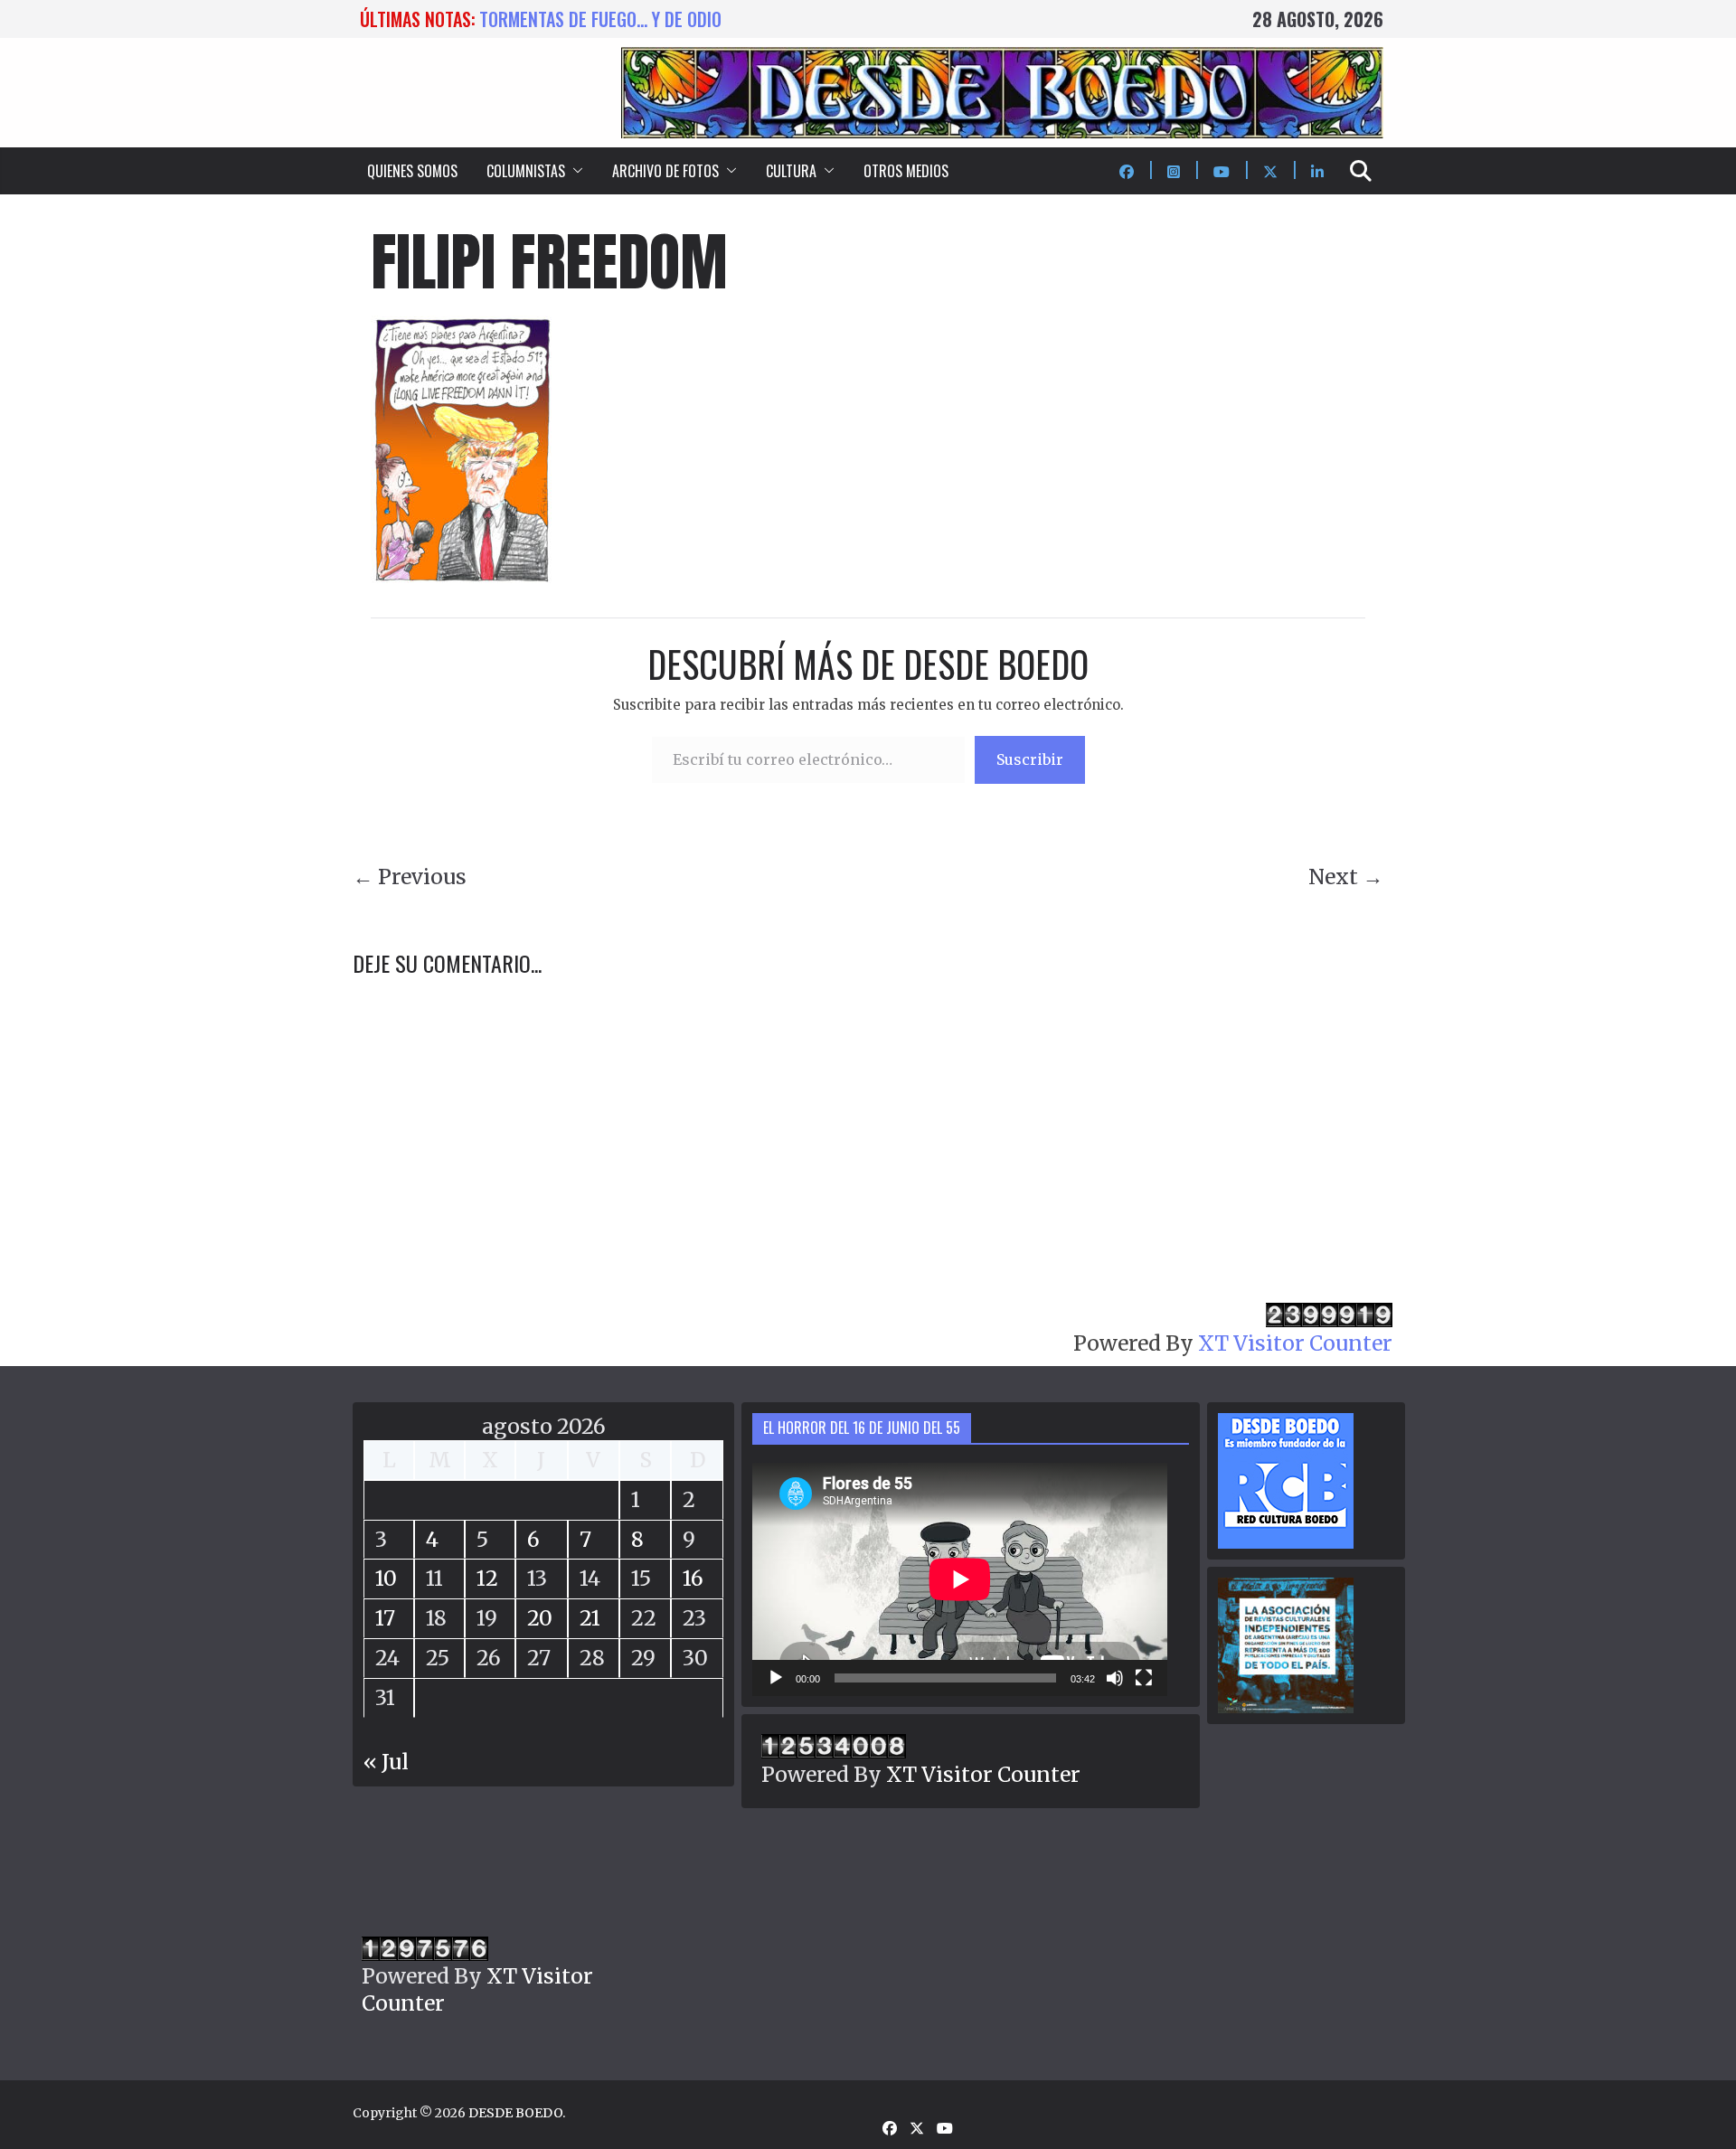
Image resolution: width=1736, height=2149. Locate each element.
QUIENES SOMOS (412, 171)
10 (386, 1578)
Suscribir (1030, 759)
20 (540, 1618)
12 (487, 1578)
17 (385, 1618)
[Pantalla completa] (1144, 1678)
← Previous (410, 877)
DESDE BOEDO (515, 2113)
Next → (1346, 877)
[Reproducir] (776, 1678)
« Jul (386, 1762)
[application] (960, 1579)
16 (693, 1578)
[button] (574, 171)
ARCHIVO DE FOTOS (665, 171)
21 (590, 1618)
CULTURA (791, 171)
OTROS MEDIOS (906, 171)
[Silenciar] (1115, 1678)
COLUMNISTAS (526, 171)
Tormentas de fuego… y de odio (600, 19)
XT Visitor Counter (1295, 1343)
